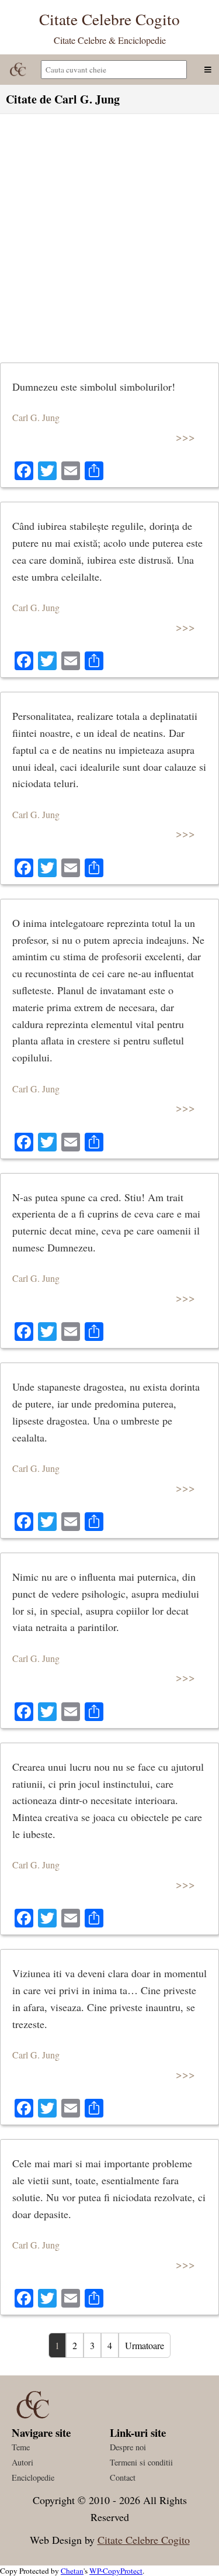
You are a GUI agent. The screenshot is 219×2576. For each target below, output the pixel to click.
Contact (123, 2477)
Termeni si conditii (141, 2462)
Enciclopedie (33, 2477)
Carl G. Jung (36, 417)
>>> (185, 437)
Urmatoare (145, 2345)
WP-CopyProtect (116, 2571)
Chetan (72, 2571)
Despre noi (128, 2447)
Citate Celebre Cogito (144, 2540)
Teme (21, 2447)
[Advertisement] (109, 235)
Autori (22, 2462)
